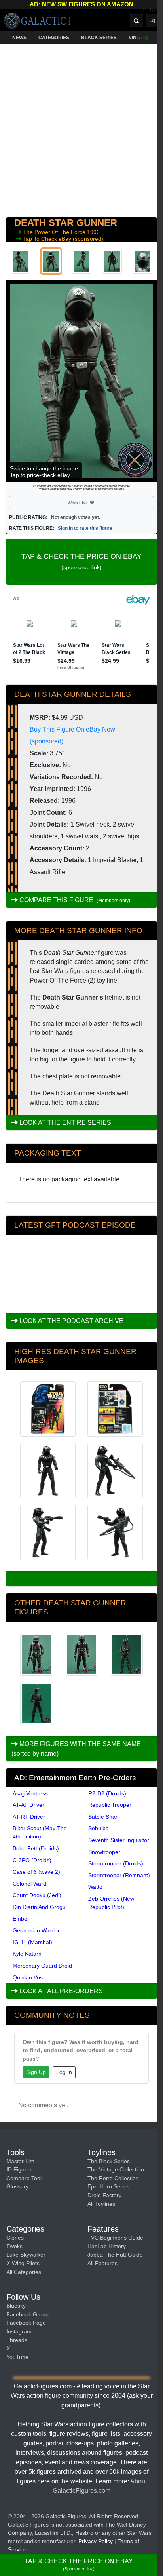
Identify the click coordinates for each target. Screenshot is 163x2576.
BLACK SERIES (99, 38)
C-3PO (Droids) (32, 1860)
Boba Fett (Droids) (36, 1848)
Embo (20, 1919)
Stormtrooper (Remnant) (119, 1875)
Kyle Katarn (27, 1954)
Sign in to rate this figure (85, 528)
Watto (95, 1887)
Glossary (17, 2186)
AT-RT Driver (29, 1817)
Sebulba (99, 1828)
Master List (20, 2161)
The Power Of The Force (55, 232)
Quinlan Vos (28, 1977)
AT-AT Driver (28, 1805)
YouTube (17, 2357)
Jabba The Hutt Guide (115, 2255)
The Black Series (109, 2161)
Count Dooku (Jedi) (37, 1895)
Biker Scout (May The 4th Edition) (40, 1832)
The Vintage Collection (116, 2169)
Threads (17, 2340)
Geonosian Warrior (36, 1930)
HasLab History (107, 2246)
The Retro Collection (113, 2178)
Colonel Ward (29, 1884)
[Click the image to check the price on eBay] (81, 381)
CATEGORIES (54, 38)
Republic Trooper (110, 1805)
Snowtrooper (104, 1852)
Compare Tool (24, 2178)
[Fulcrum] (153, 10)
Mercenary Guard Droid (42, 1966)
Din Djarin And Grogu (39, 1907)
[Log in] (152, 21)
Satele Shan (103, 1817)
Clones (15, 2238)
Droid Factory (104, 2195)
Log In (64, 2072)
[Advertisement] (81, 129)
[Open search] (136, 21)
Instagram (19, 2331)
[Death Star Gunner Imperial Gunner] (81, 1654)
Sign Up (36, 2072)
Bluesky (16, 2306)
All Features (102, 2263)
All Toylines (101, 2204)
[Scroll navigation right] (147, 38)
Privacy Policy (96, 2541)
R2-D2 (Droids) (107, 1793)
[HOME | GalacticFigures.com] (37, 21)
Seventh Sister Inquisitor (119, 1840)
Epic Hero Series (108, 2186)
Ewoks (14, 2246)
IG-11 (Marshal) (32, 1942)
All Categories (24, 2272)
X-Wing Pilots (23, 2263)
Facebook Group (27, 2314)
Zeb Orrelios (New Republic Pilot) (111, 1903)
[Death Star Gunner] (126, 1654)
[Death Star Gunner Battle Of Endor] (37, 1654)
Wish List (92, 503)
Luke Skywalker (26, 2255)
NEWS (19, 38)
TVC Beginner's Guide (115, 2238)
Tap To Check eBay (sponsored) (63, 239)
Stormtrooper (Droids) (116, 1863)
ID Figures (19, 2169)
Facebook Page (26, 2323)
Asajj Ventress (30, 1793)
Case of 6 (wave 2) (36, 1872)
